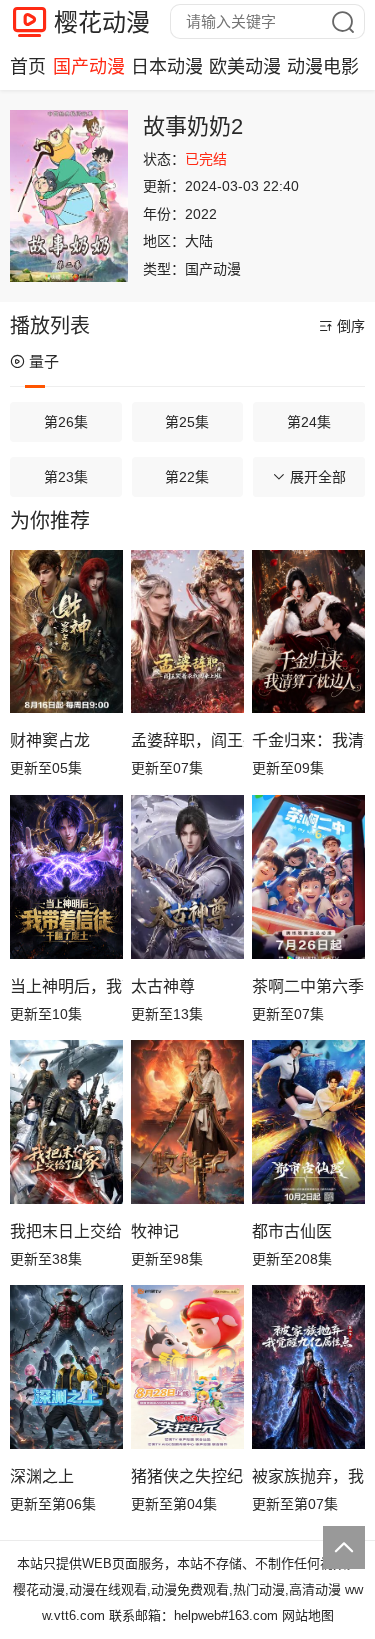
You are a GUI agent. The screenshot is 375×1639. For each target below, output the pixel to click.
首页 (28, 67)
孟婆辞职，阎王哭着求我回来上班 (187, 740)
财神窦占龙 (50, 740)
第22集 (187, 477)
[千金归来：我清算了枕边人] (308, 632)
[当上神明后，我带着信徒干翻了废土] (66, 877)
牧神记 (155, 1231)
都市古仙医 (292, 1231)
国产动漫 (89, 67)
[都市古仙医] (308, 1122)
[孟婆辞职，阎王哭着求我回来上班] (187, 632)
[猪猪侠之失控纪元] (187, 1367)
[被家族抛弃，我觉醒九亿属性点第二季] (308, 1367)
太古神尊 (163, 986)
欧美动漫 (245, 67)
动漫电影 (323, 67)
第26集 (66, 422)
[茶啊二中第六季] (308, 877)
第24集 (309, 422)
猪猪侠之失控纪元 (187, 1476)
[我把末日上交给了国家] (66, 1122)
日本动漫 (167, 67)
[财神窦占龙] (66, 632)
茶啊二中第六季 (308, 986)
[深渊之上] (66, 1367)
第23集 (66, 477)
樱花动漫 (102, 22)
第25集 (187, 422)
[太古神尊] (187, 877)
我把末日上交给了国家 (66, 1231)
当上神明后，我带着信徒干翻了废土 (66, 986)
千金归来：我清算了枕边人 (308, 740)
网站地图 (308, 1615)
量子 (44, 361)
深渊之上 (42, 1476)
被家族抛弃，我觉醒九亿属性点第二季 (308, 1476)
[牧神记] (187, 1122)
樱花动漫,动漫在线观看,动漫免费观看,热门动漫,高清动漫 (177, 1589)
